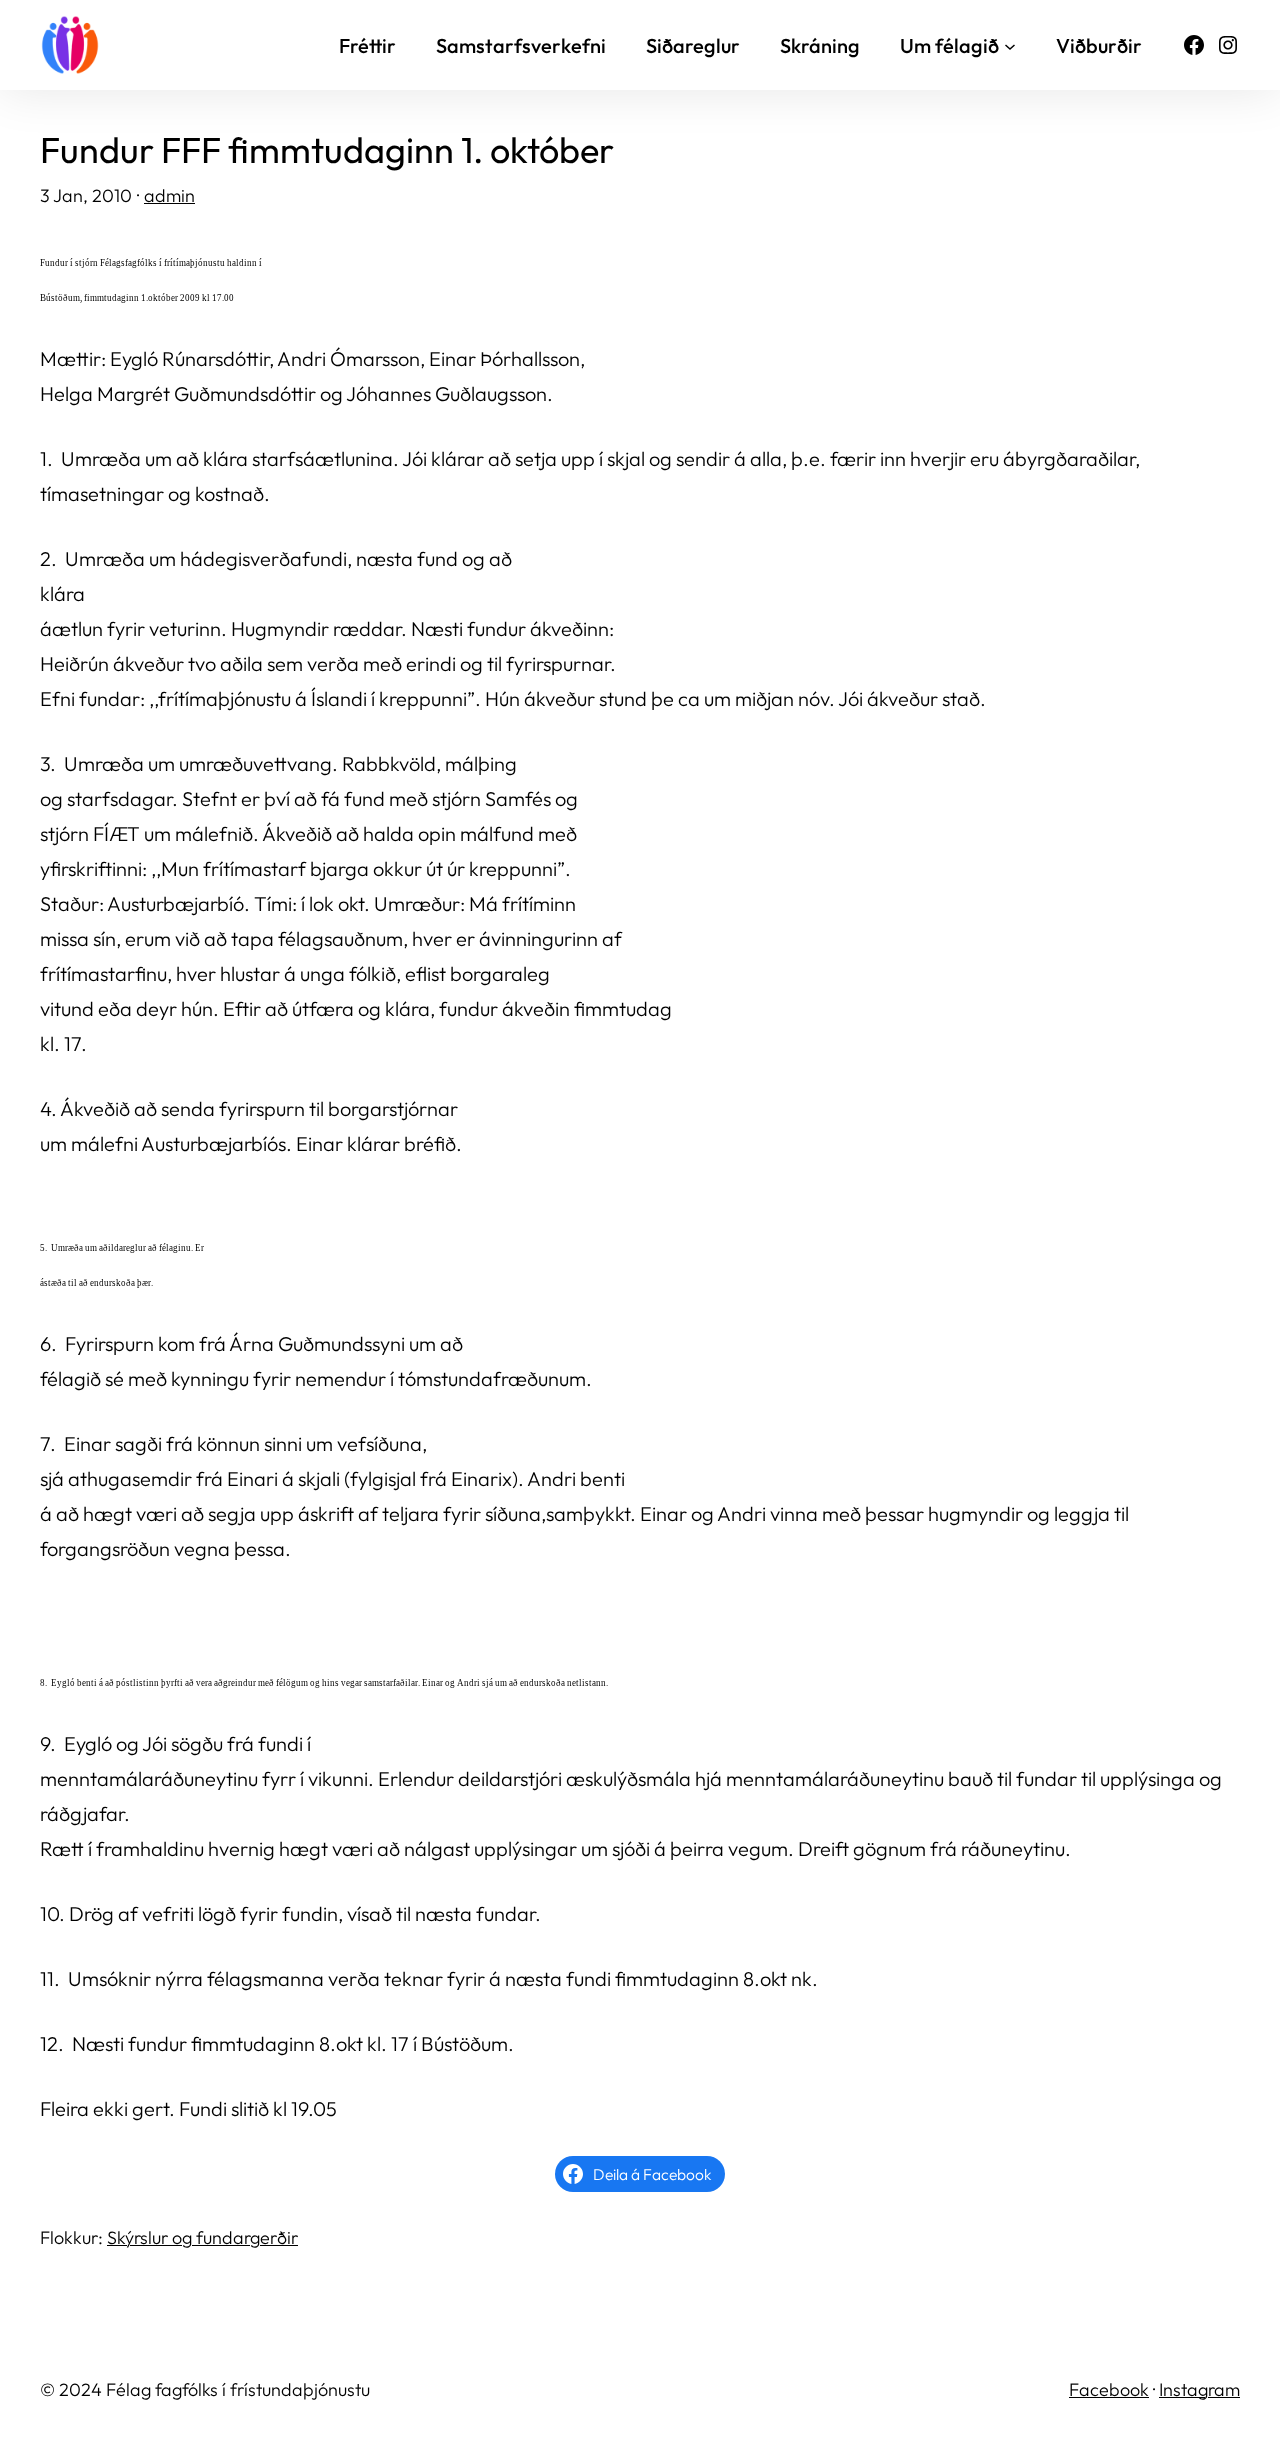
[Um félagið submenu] (1010, 45)
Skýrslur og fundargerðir (202, 2237)
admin (169, 195)
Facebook (1109, 2389)
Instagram (1199, 2389)
